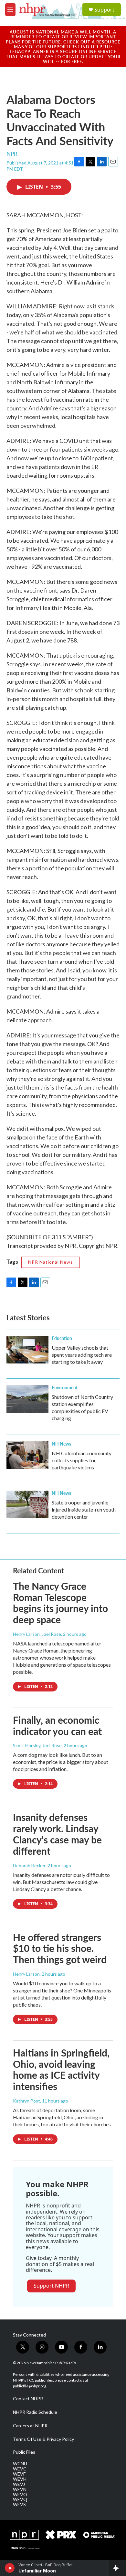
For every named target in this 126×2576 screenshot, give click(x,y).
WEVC (20, 2469)
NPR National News (51, 1262)
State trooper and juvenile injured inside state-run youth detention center (84, 1509)
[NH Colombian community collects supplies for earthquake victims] (27, 1455)
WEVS (19, 2505)
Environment (65, 1387)
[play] (10, 2568)
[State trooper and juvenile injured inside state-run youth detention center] (27, 1504)
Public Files (24, 2452)
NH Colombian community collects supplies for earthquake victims (82, 1460)
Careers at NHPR (30, 2426)
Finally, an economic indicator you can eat (57, 1725)
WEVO (20, 2495)
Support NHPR (51, 2286)
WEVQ (20, 2499)
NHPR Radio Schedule (35, 2412)
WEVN (20, 2489)
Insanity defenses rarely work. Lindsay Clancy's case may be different (57, 1834)
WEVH (20, 2479)
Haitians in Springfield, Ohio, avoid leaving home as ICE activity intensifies (61, 2069)
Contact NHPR (28, 2399)
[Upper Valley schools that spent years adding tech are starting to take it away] (27, 1350)
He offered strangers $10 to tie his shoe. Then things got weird (60, 1948)
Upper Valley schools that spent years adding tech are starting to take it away (82, 1355)
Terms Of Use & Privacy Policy (43, 2439)
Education (62, 1338)
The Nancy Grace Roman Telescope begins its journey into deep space (60, 1603)
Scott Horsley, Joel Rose (37, 1745)
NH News (61, 1444)
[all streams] (117, 2568)
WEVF (19, 2474)
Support (104, 10)
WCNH (20, 2464)
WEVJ (19, 2484)
